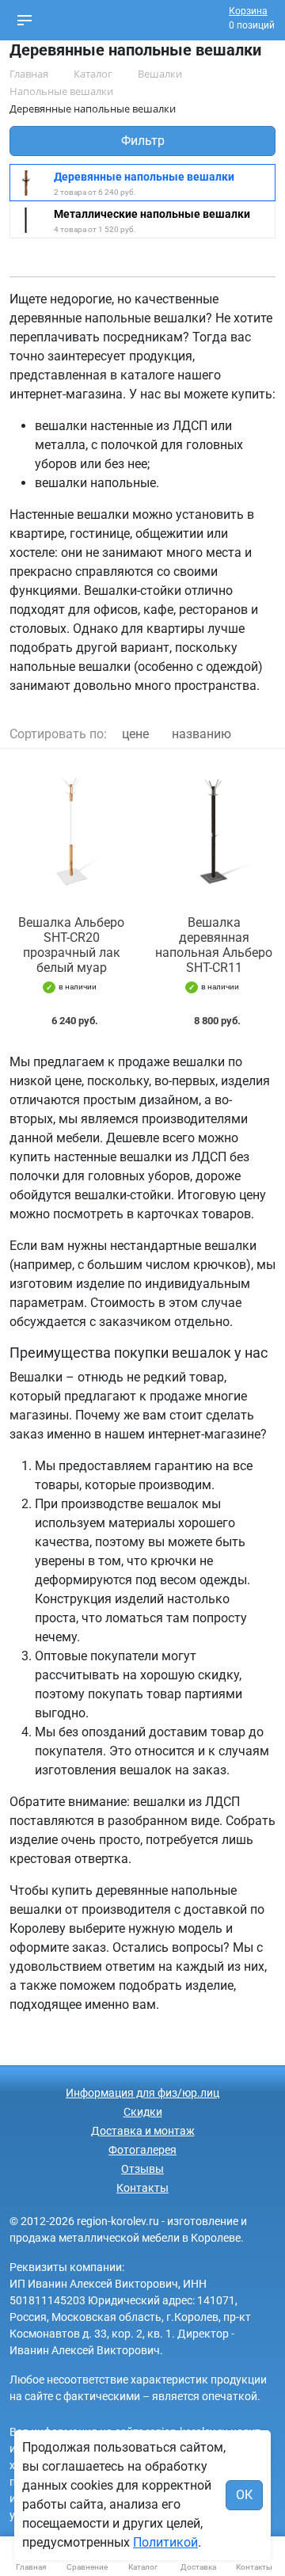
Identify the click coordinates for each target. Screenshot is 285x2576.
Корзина (248, 11)
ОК (244, 2495)
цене (135, 734)
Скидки (143, 2112)
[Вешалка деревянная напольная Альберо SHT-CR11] (214, 832)
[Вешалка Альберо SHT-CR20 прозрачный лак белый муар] (71, 832)
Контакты (142, 2188)
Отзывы (142, 2169)
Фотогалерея (142, 2150)
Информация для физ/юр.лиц (142, 2093)
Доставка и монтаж (143, 2131)
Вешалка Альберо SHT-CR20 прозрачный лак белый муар (71, 945)
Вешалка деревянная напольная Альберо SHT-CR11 (214, 945)
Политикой (165, 2542)
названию (201, 734)
